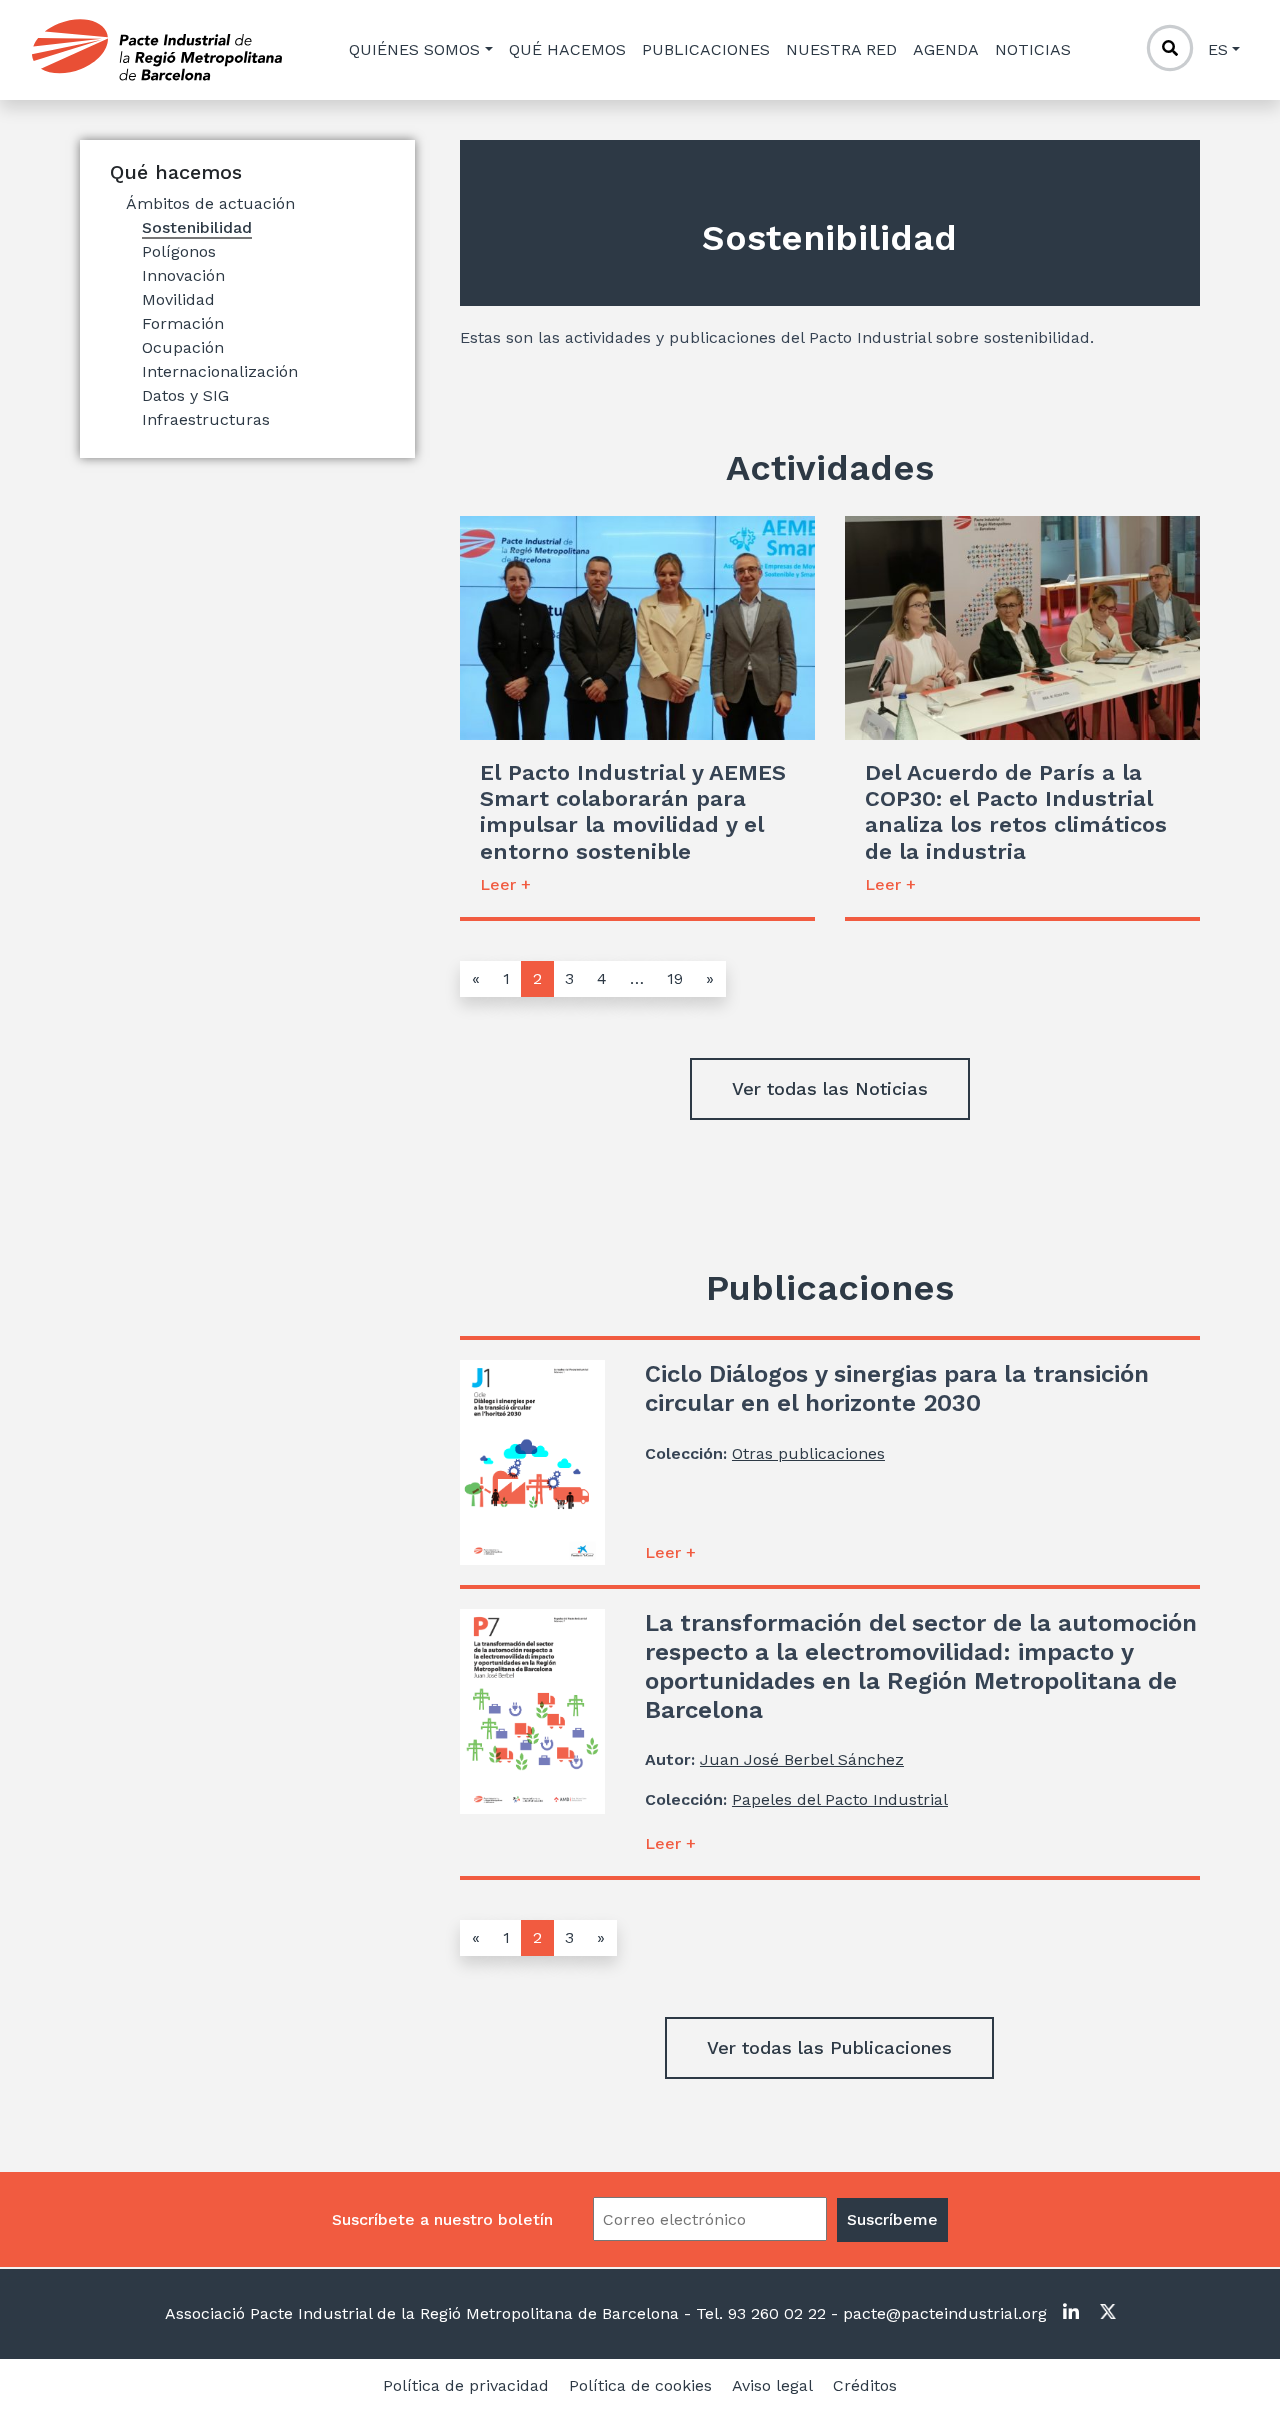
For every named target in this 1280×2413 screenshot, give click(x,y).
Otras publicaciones (808, 1453)
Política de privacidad (466, 2385)
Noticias (1033, 49)
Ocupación (183, 347)
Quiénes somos (414, 49)
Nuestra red (841, 49)
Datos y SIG (185, 395)
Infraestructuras (206, 419)
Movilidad (178, 299)
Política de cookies (640, 2385)
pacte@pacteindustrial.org (942, 2313)
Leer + (505, 884)
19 (675, 978)
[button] (830, 1089)
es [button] (1218, 49)
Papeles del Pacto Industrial (840, 1799)
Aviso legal (772, 2385)
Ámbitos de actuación (210, 203)
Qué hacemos (567, 49)
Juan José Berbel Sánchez (802, 1759)
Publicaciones (706, 49)
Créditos (865, 2385)
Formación (183, 323)
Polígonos (179, 251)
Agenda (946, 49)
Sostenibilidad (197, 227)
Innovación (183, 275)
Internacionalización (220, 371)
